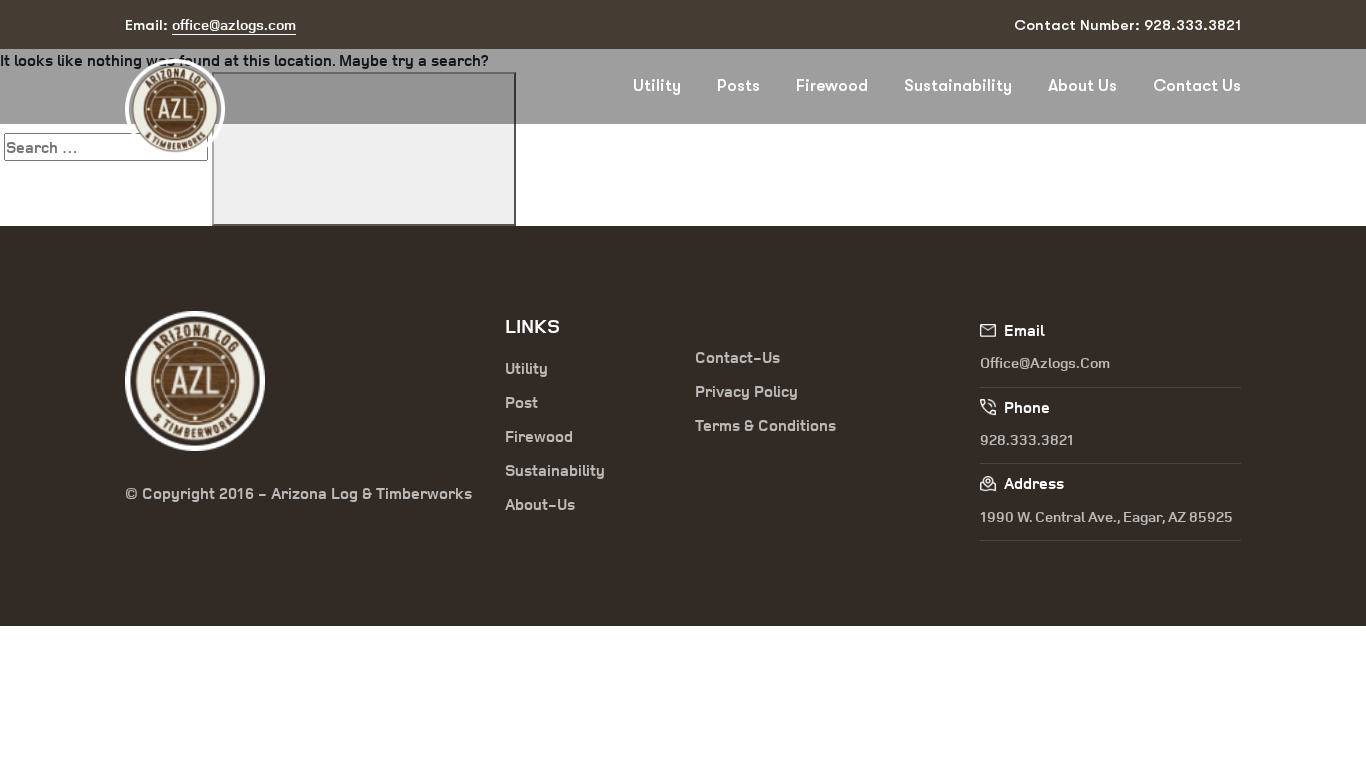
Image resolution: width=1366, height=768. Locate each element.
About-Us (540, 504)
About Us (1082, 85)
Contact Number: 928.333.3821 (1127, 25)
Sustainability (958, 85)
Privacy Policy (746, 391)
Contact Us (1197, 85)
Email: (210, 24)
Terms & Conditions (765, 425)
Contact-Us (737, 357)
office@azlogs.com (1045, 362)
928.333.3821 (1027, 439)
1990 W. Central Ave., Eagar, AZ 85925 (1106, 516)
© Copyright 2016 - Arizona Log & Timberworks (298, 493)
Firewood (832, 85)
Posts (738, 85)
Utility (657, 85)
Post (521, 402)
